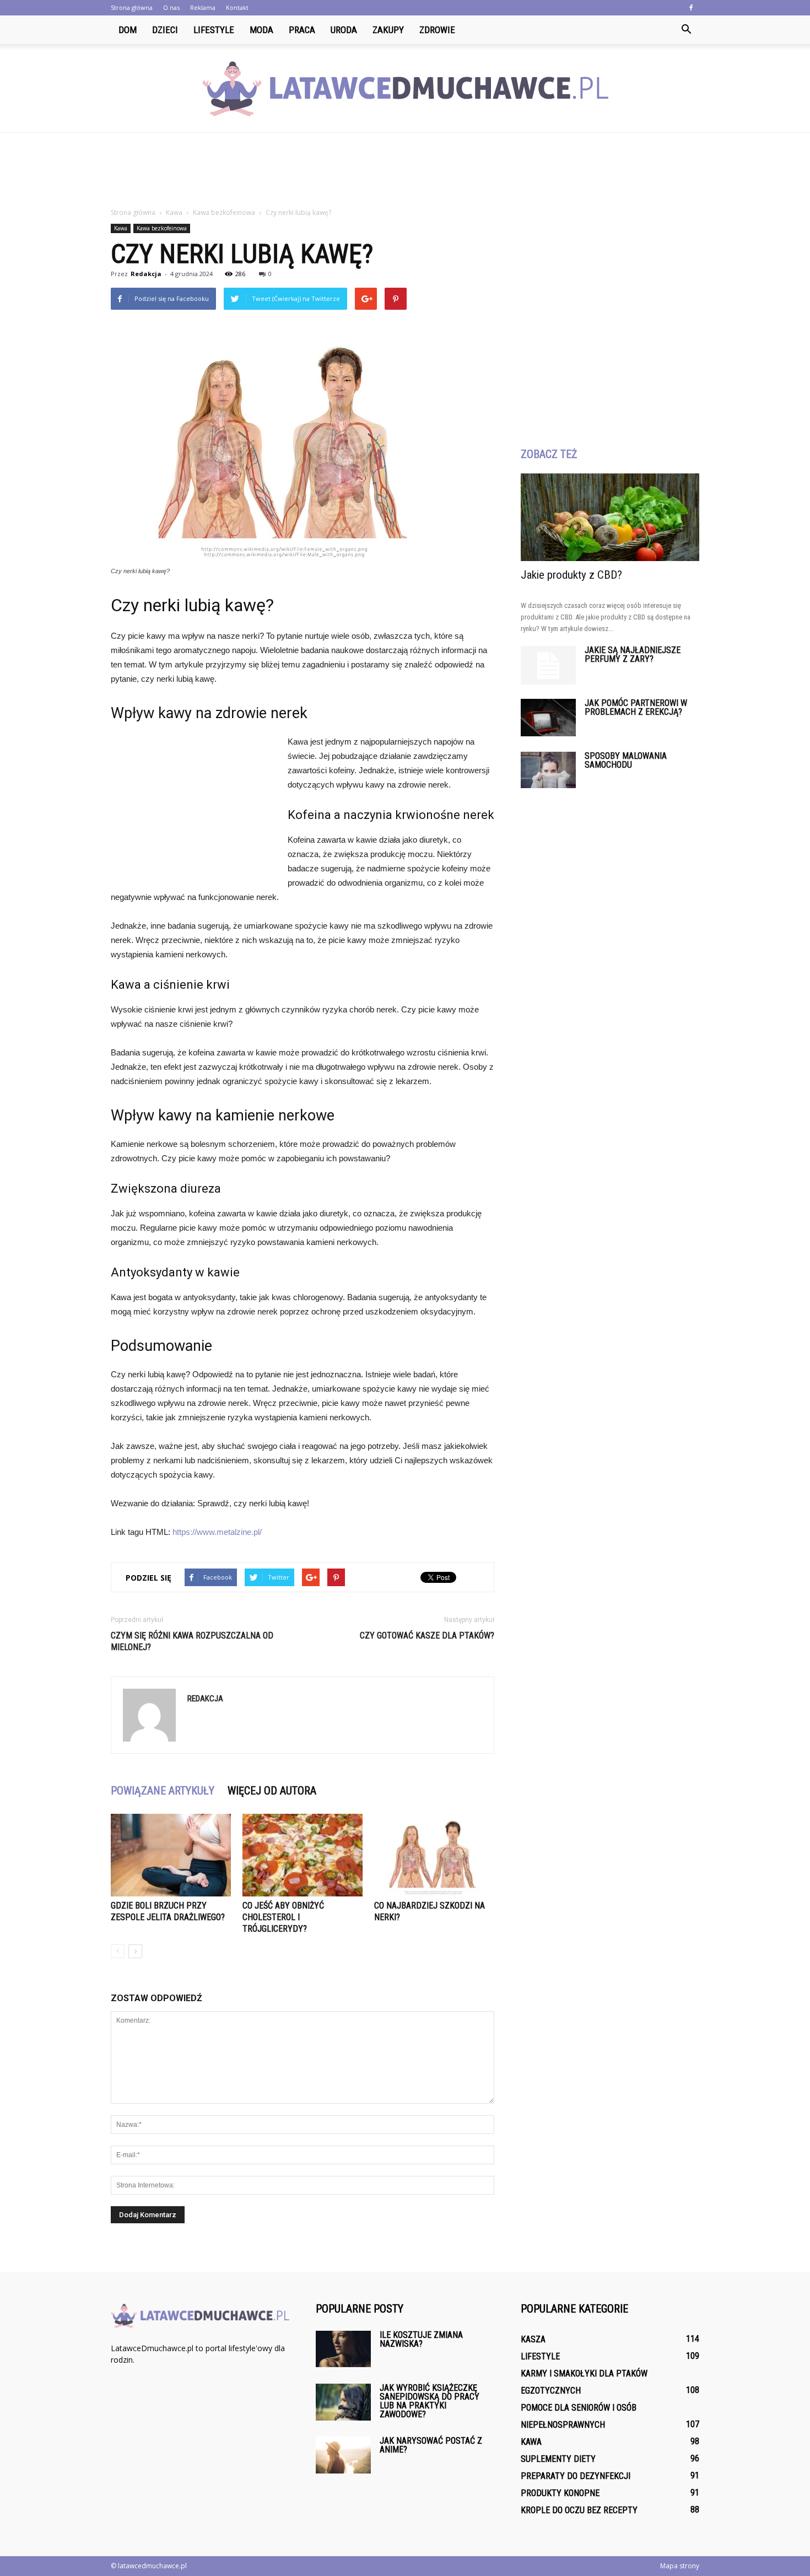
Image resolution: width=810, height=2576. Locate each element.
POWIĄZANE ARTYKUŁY (163, 1791)
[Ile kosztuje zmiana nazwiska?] (343, 2349)
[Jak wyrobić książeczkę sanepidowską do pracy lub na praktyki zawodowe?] (343, 2402)
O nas (171, 7)
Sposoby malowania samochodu (626, 760)
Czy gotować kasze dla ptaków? (427, 1635)
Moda (261, 30)
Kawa (121, 228)
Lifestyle (214, 30)
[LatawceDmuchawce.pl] (405, 89)
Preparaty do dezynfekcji (576, 2476)
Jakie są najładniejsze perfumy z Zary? (633, 654)
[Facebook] (691, 8)
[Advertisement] (405, 171)
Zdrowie (437, 30)
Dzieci (165, 30)
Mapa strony (680, 2566)
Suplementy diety (558, 2459)
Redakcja (146, 274)
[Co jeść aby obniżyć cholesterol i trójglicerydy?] (303, 1855)
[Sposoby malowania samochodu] (548, 770)
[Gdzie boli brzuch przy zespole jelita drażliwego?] (171, 1855)
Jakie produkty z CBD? (571, 575)
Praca (302, 30)
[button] (686, 30)
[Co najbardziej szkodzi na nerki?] (434, 1855)
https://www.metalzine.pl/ (217, 1532)
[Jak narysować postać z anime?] (343, 2455)
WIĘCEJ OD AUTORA (272, 1791)
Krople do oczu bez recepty (579, 2510)
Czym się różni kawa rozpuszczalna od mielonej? (192, 1641)
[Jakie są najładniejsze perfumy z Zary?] (548, 665)
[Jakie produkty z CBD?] (610, 517)
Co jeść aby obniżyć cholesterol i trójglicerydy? (283, 1917)
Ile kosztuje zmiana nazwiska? (421, 2339)
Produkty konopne (560, 2493)
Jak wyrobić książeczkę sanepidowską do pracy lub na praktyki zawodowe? (430, 2401)
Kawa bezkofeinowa (162, 228)
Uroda (344, 30)
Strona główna (132, 7)
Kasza (533, 2339)
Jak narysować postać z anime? (431, 2445)
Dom (128, 30)
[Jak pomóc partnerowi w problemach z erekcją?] (548, 718)
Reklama (203, 7)
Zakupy (388, 30)
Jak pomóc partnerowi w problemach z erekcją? (636, 707)
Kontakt (237, 7)
